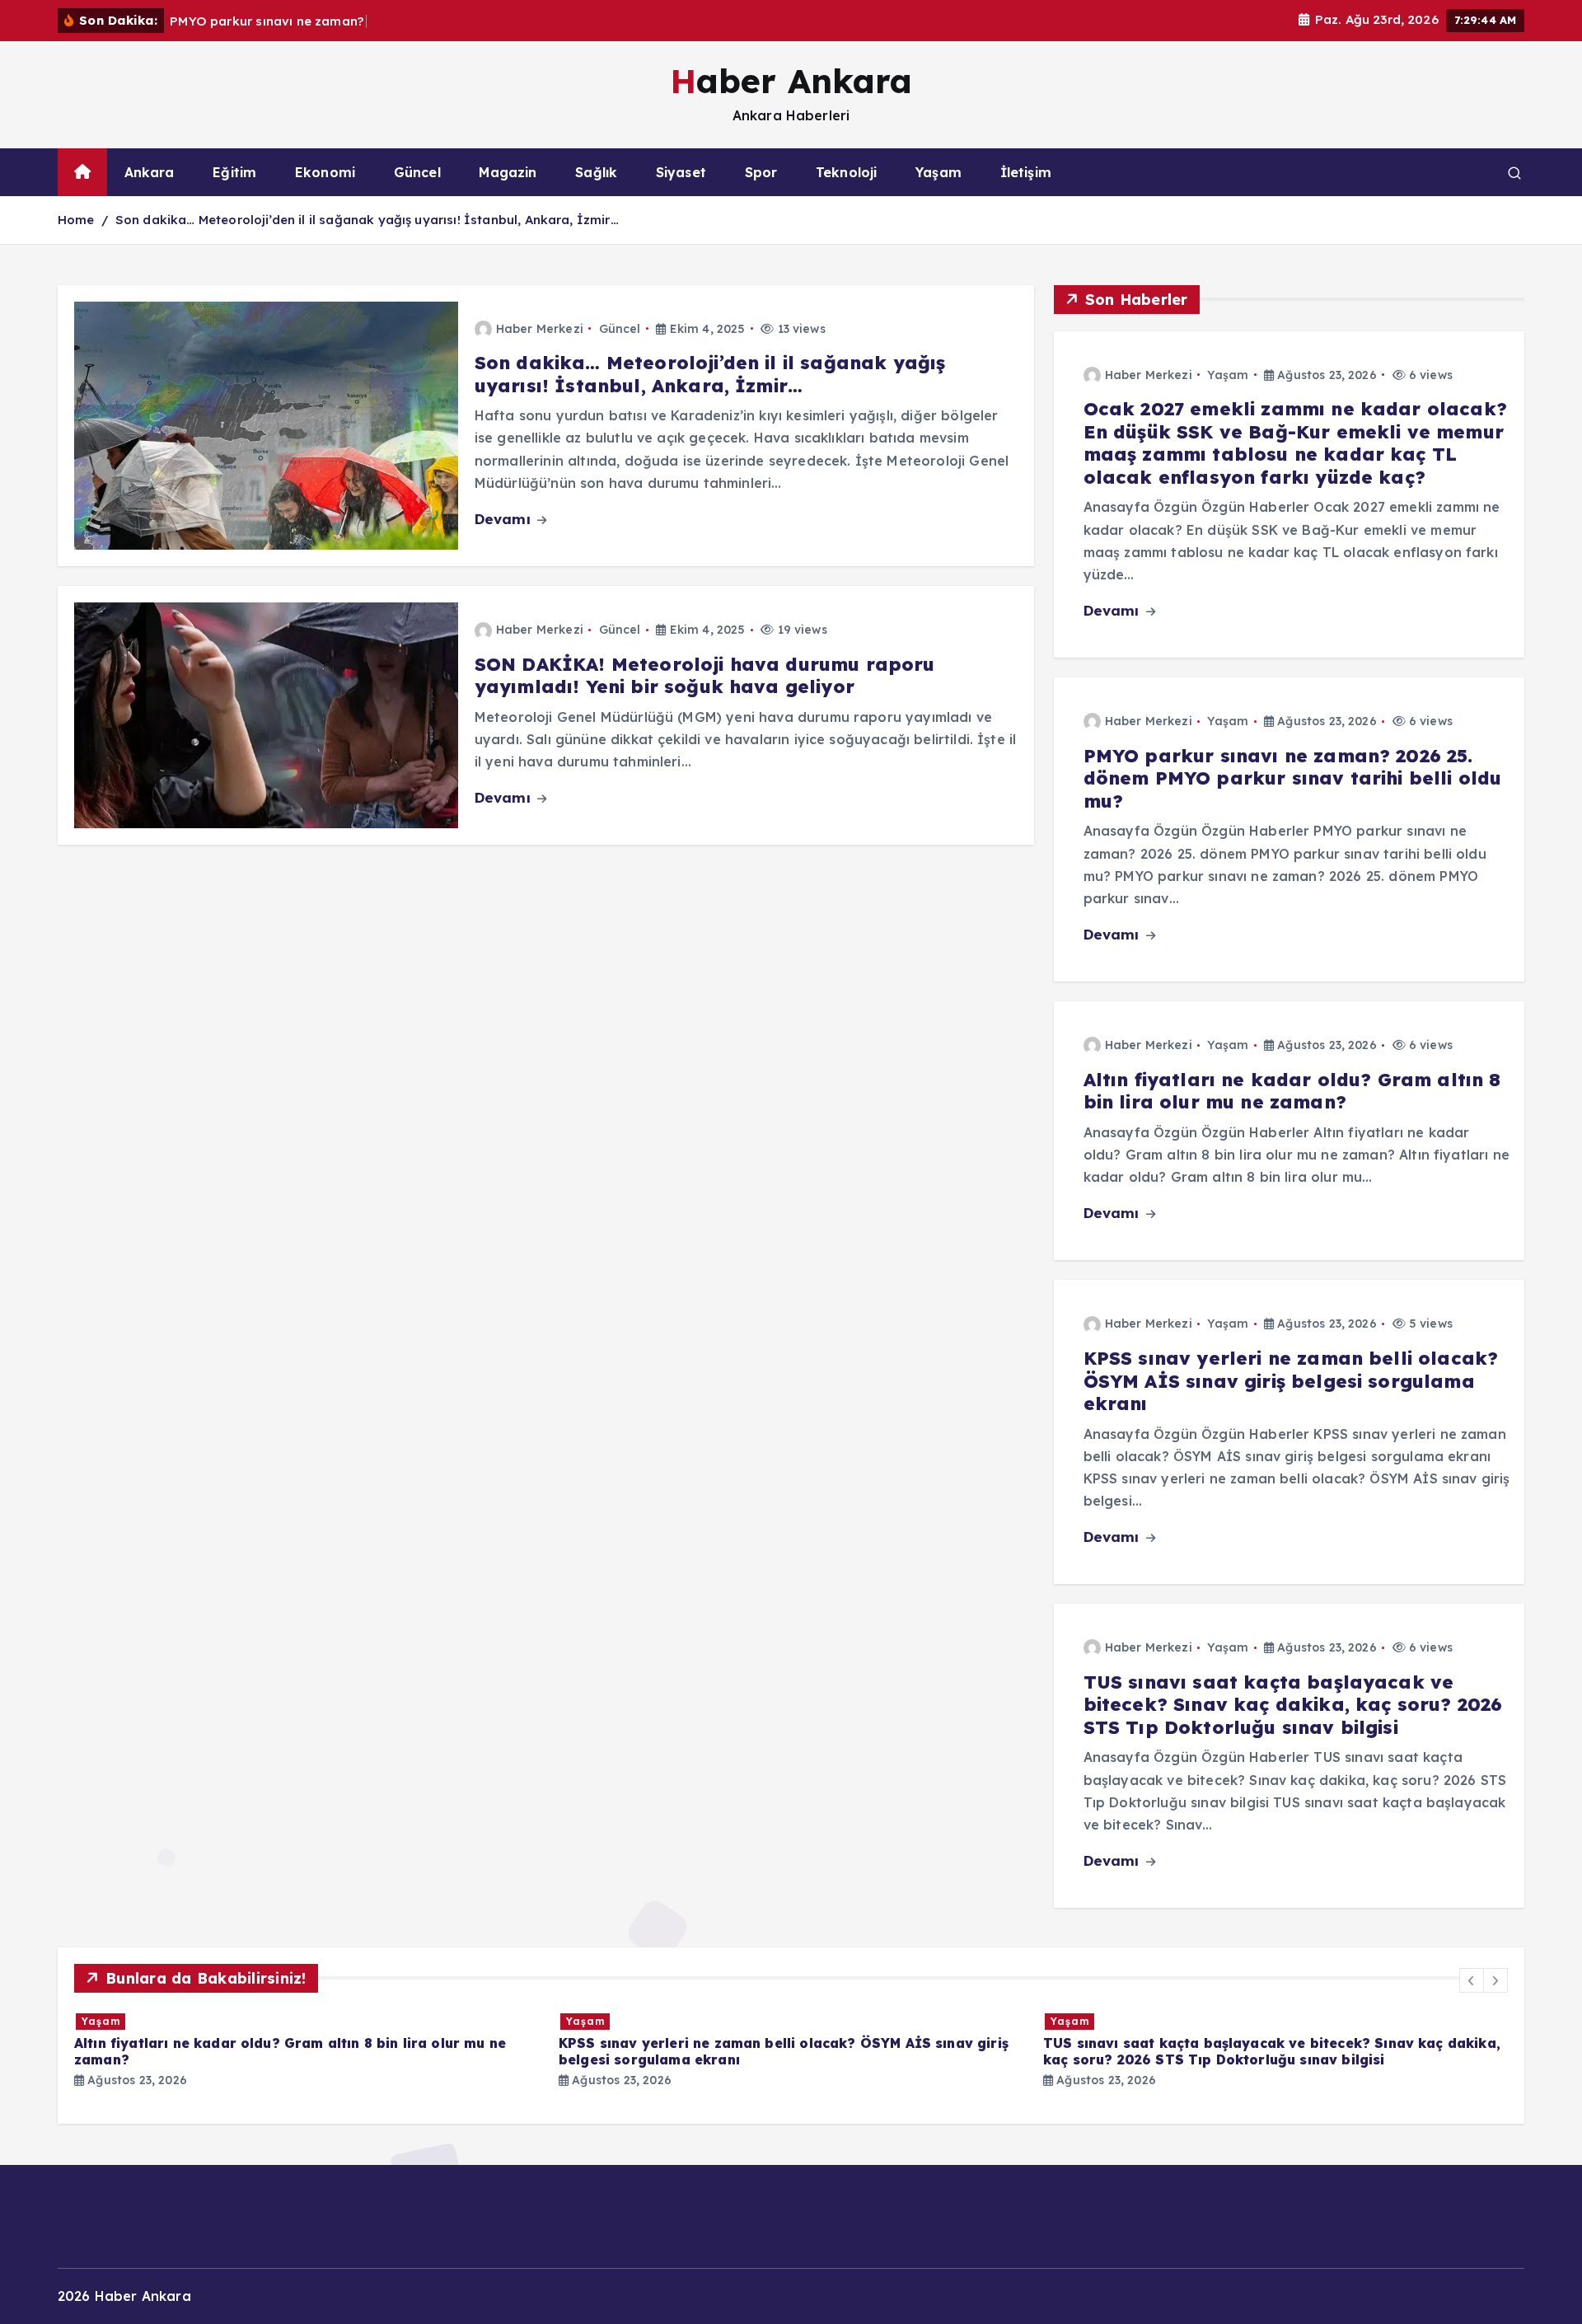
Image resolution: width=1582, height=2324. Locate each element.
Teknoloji (846, 172)
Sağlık (596, 172)
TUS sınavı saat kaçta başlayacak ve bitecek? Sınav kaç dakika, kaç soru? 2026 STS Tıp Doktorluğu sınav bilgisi (1293, 1704)
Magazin (508, 172)
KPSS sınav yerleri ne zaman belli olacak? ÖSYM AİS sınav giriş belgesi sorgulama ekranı (1291, 1381)
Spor (761, 172)
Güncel (417, 172)
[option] (307, 2050)
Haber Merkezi (540, 329)
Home (76, 220)
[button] (1472, 1980)
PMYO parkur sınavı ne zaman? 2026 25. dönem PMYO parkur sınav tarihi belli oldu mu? (1293, 778)
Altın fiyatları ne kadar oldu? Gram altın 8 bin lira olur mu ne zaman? (1292, 1090)
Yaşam (938, 172)
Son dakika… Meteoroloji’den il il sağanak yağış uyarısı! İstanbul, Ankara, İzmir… (367, 220)
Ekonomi (325, 172)
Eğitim (234, 172)
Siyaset (681, 172)
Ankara (150, 172)
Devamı (505, 519)
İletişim (1026, 172)
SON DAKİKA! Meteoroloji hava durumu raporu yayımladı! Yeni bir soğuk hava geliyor (705, 676)
